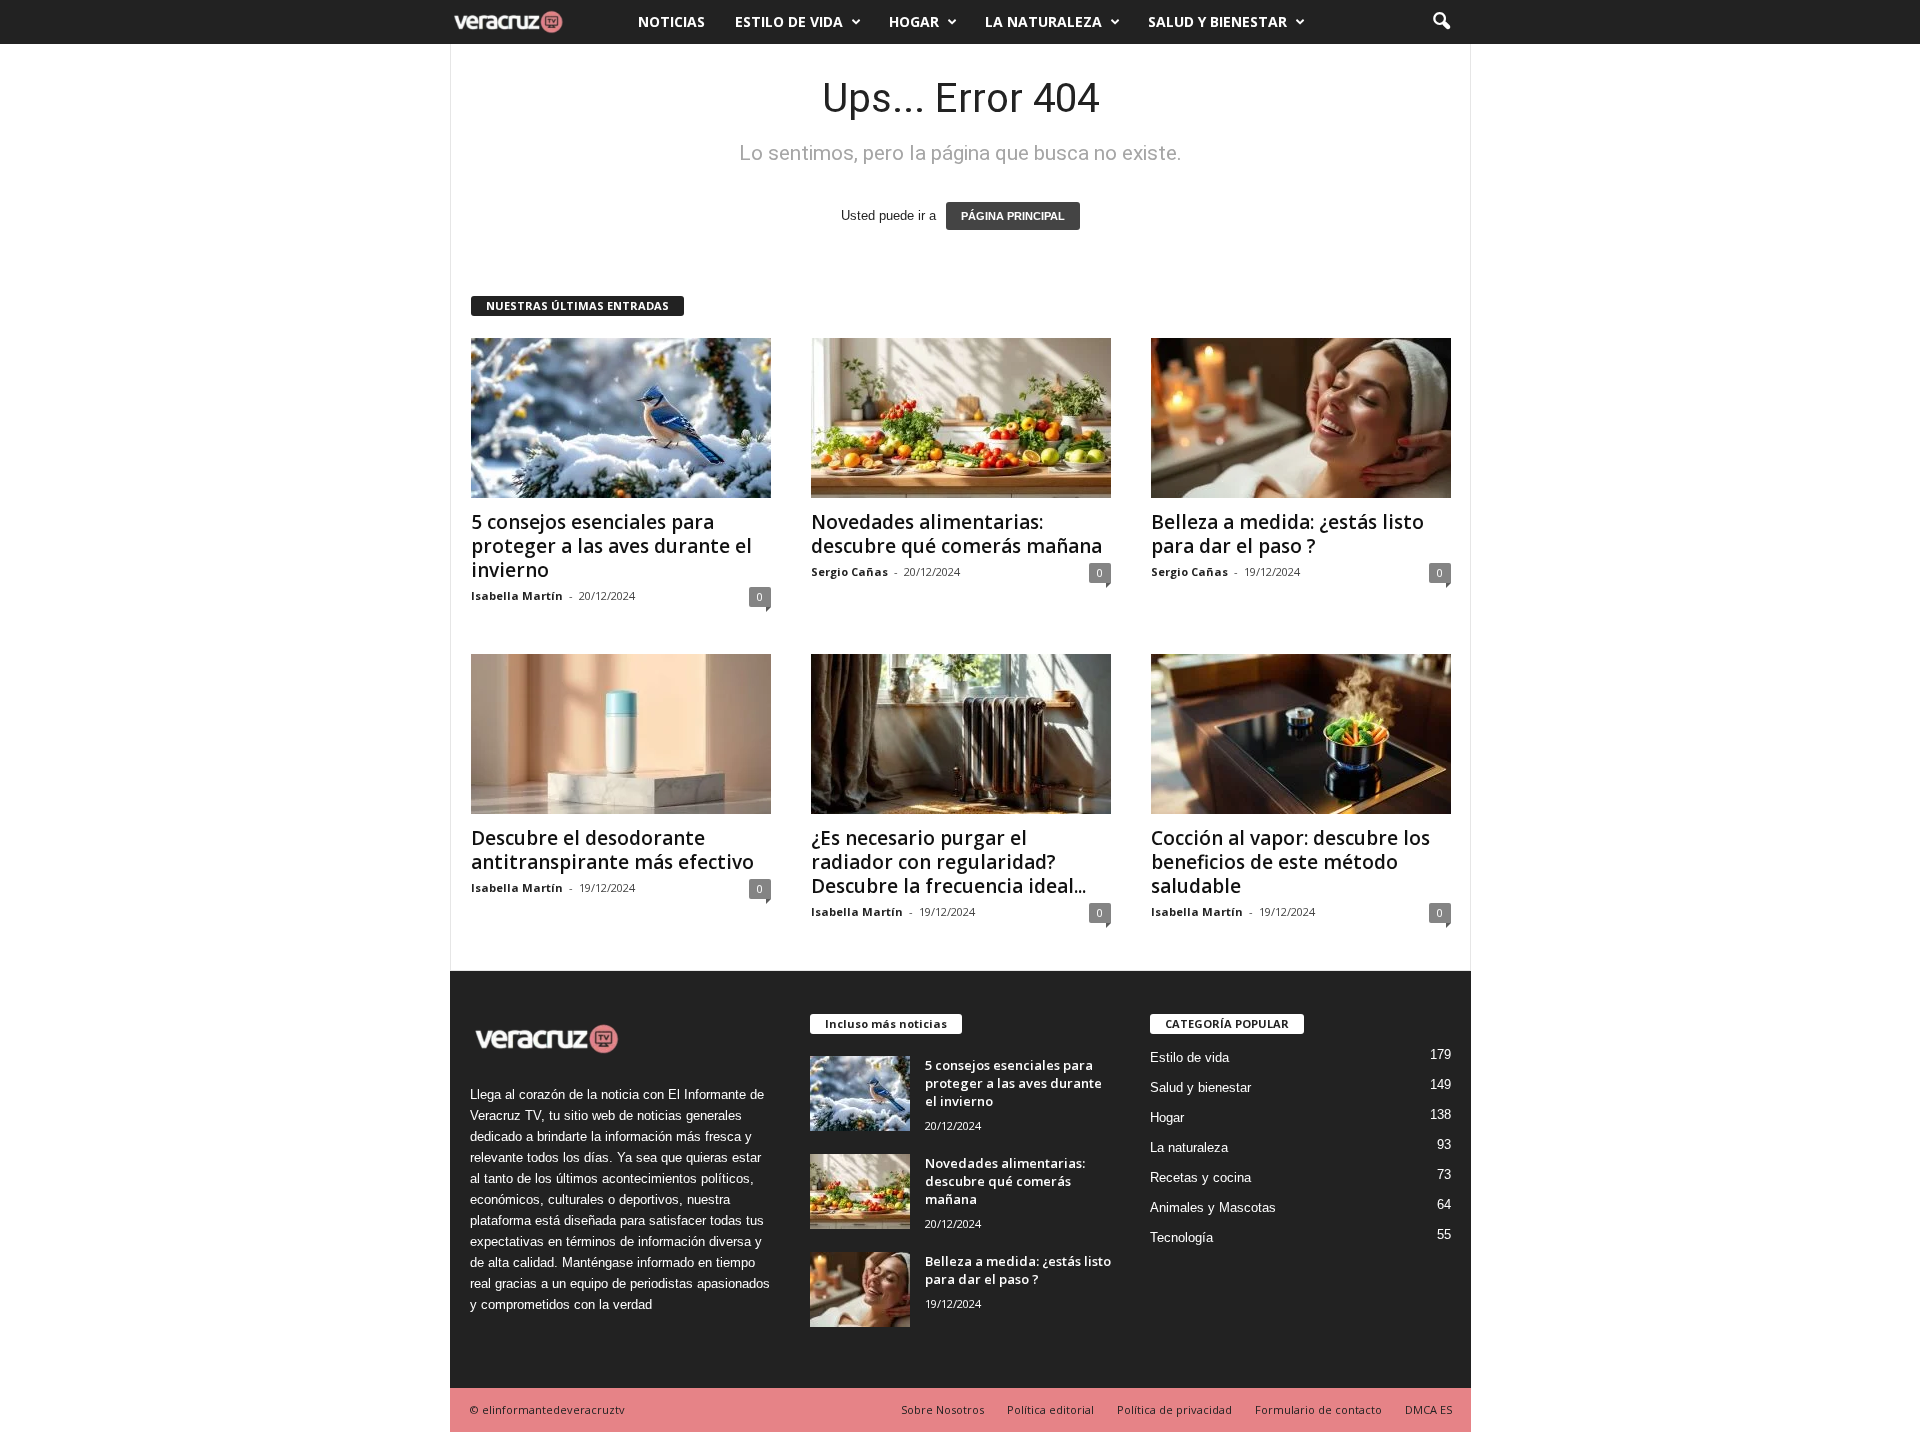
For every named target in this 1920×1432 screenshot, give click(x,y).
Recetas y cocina (1200, 1177)
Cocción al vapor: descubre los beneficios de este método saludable (1290, 862)
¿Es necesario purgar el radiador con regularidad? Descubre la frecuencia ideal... (948, 862)
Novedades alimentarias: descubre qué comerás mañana (956, 534)
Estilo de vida (789, 21)
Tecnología (1181, 1237)
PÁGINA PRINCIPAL (1013, 216)
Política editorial (1050, 1409)
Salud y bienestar (1217, 21)
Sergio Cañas (849, 571)
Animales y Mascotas (1213, 1207)
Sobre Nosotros (942, 1409)
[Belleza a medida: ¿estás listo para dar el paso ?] (1301, 418)
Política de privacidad (1174, 1409)
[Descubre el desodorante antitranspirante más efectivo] (621, 734)
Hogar (914, 21)
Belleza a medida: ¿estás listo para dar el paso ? (1287, 534)
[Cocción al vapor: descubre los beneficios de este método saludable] (1301, 734)
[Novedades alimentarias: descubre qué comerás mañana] (961, 418)
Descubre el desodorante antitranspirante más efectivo (612, 850)
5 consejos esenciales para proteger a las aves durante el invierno (611, 546)
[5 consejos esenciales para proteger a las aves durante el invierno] (621, 418)
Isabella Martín (517, 595)
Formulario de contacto (1318, 1409)
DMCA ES (1428, 1409)
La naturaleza (1043, 21)
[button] (1441, 22)
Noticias (671, 21)
